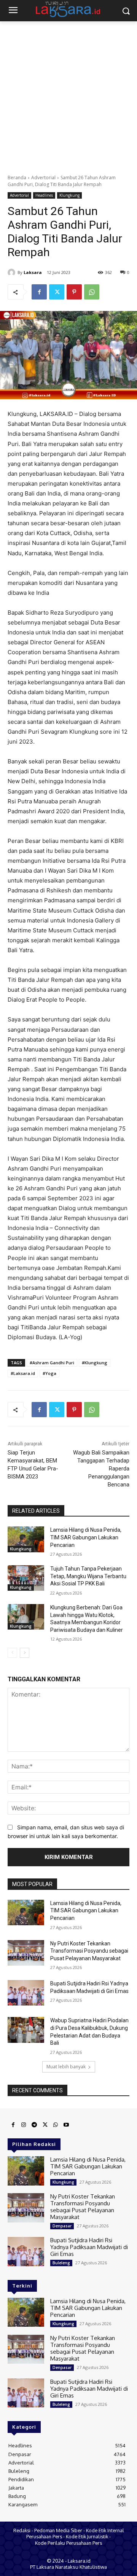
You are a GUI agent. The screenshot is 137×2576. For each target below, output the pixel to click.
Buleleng (61, 2263)
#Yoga (49, 1373)
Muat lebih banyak (66, 2067)
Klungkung (69, 195)
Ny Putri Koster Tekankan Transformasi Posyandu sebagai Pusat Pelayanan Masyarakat (89, 1951)
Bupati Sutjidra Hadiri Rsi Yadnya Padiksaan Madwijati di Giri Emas (89, 2247)
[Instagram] (24, 2125)
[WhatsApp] (92, 292)
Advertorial (43, 178)
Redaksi (22, 2530)
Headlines (44, 195)
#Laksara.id (23, 1373)
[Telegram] (34, 2125)
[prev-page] (12, 1653)
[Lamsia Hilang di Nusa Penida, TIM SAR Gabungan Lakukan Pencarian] (26, 1539)
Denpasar (62, 2226)
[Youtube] (66, 2125)
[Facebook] (39, 292)
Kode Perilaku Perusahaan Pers (68, 2543)
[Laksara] (13, 272)
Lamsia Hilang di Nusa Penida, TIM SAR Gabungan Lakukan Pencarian (86, 1537)
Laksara (33, 272)
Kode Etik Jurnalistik (87, 2536)
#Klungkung (95, 1363)
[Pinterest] (74, 292)
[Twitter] (57, 292)
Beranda (17, 178)
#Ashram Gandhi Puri (52, 1363)
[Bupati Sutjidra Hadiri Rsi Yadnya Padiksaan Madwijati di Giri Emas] (26, 1993)
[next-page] (25, 1653)
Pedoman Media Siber (58, 2530)
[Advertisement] (68, 94)
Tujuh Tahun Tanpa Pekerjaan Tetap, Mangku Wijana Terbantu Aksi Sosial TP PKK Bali (88, 1576)
